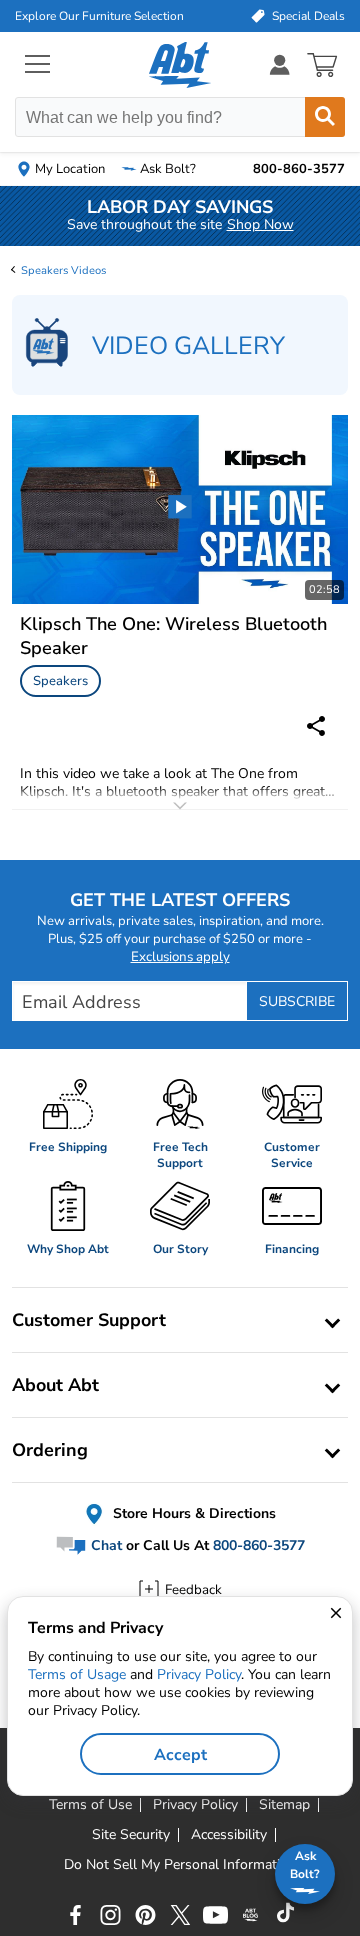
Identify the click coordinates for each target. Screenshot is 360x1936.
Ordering (50, 1450)
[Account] (280, 64)
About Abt (55, 1385)
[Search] (325, 117)
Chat (104, 1545)
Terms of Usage (77, 1674)
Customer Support (89, 1320)
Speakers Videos (63, 270)
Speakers (60, 681)
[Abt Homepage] (180, 65)
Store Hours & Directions (192, 1513)
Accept (180, 1755)
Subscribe (297, 1001)
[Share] (316, 726)
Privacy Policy (199, 1674)
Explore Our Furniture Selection (99, 16)
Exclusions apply (180, 957)
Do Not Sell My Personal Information (180, 1865)
